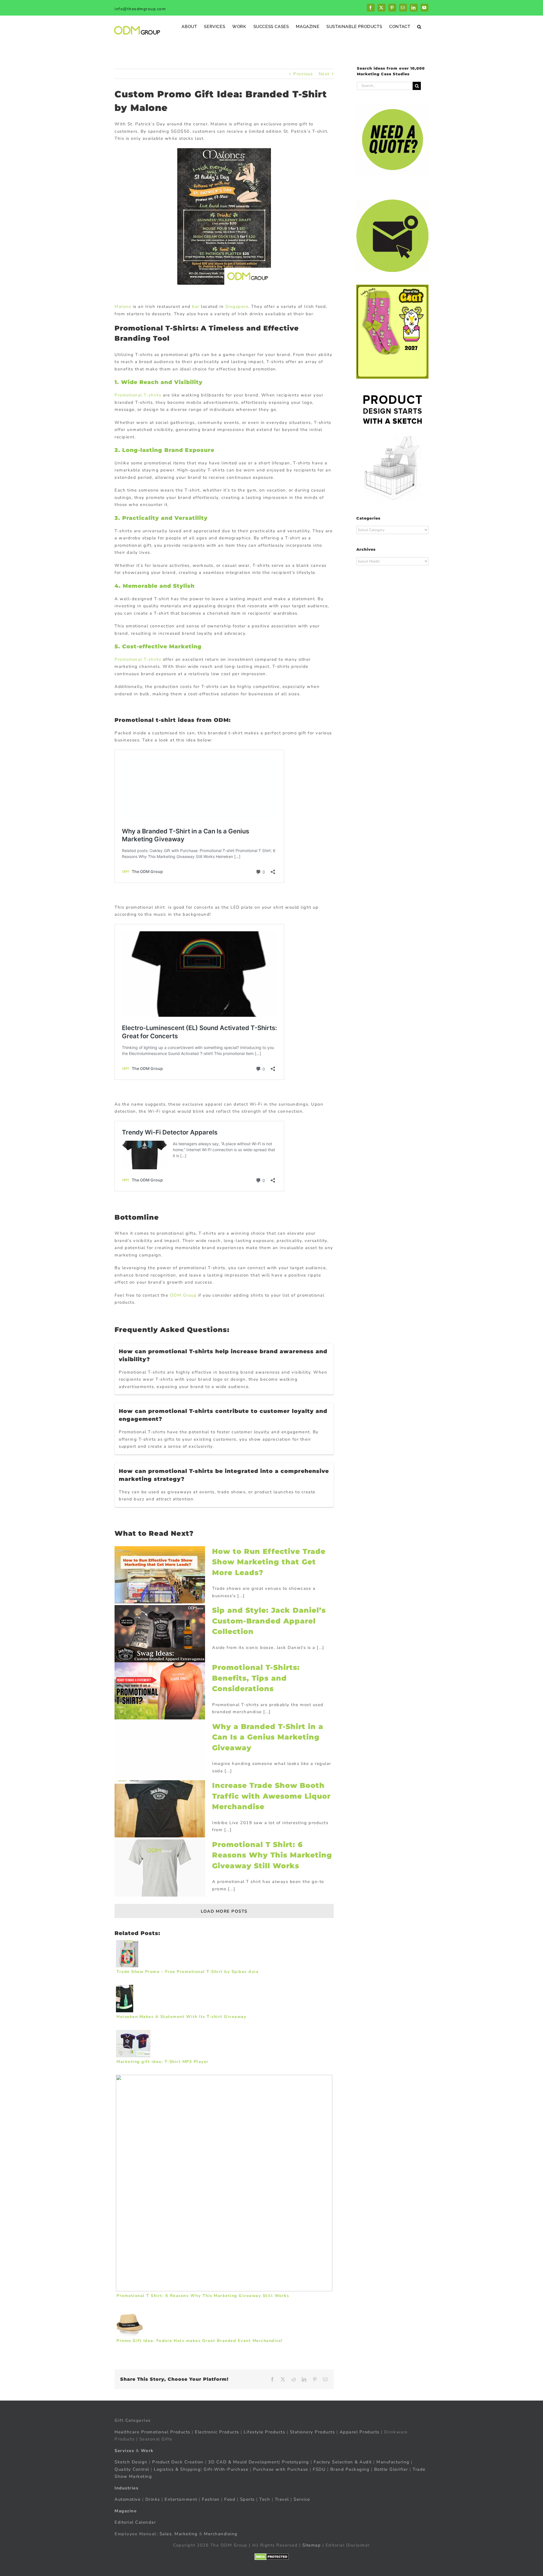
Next (324, 74)
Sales (166, 2534)
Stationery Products (313, 2432)
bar (196, 306)
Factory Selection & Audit (343, 2462)
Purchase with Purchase (281, 2469)
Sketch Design (131, 2462)
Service (303, 2499)
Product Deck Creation (178, 2462)
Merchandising (221, 2534)
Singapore (237, 306)
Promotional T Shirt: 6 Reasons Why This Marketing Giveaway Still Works (272, 1855)
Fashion (211, 2499)
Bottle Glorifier (390, 2469)
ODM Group (183, 1295)
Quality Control (132, 2469)
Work (147, 2451)
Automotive (128, 2499)
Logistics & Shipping (177, 2469)
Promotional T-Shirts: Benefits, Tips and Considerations (256, 1678)
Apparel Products (360, 2432)
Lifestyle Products (264, 2432)
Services (124, 2451)
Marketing (186, 2534)
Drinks (153, 2499)
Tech (265, 2499)
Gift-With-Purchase (226, 2469)
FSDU (319, 2469)
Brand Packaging (350, 2469)
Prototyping (296, 2462)
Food (230, 2499)
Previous (303, 74)
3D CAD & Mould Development (244, 2462)
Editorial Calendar (135, 2522)
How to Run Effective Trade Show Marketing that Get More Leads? (269, 1562)
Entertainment (181, 2499)
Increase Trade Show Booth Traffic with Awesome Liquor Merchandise (271, 1796)
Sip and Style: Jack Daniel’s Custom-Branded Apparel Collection (269, 1621)
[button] (419, 26)
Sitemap (312, 2545)
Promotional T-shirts (138, 395)
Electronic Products (217, 2432)
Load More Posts (224, 1911)
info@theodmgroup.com (140, 9)
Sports (247, 2499)
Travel (282, 2499)
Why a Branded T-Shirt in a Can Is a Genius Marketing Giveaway (268, 1737)
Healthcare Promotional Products (152, 2432)
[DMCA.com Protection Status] (272, 2557)
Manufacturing (393, 2462)
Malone (123, 306)
